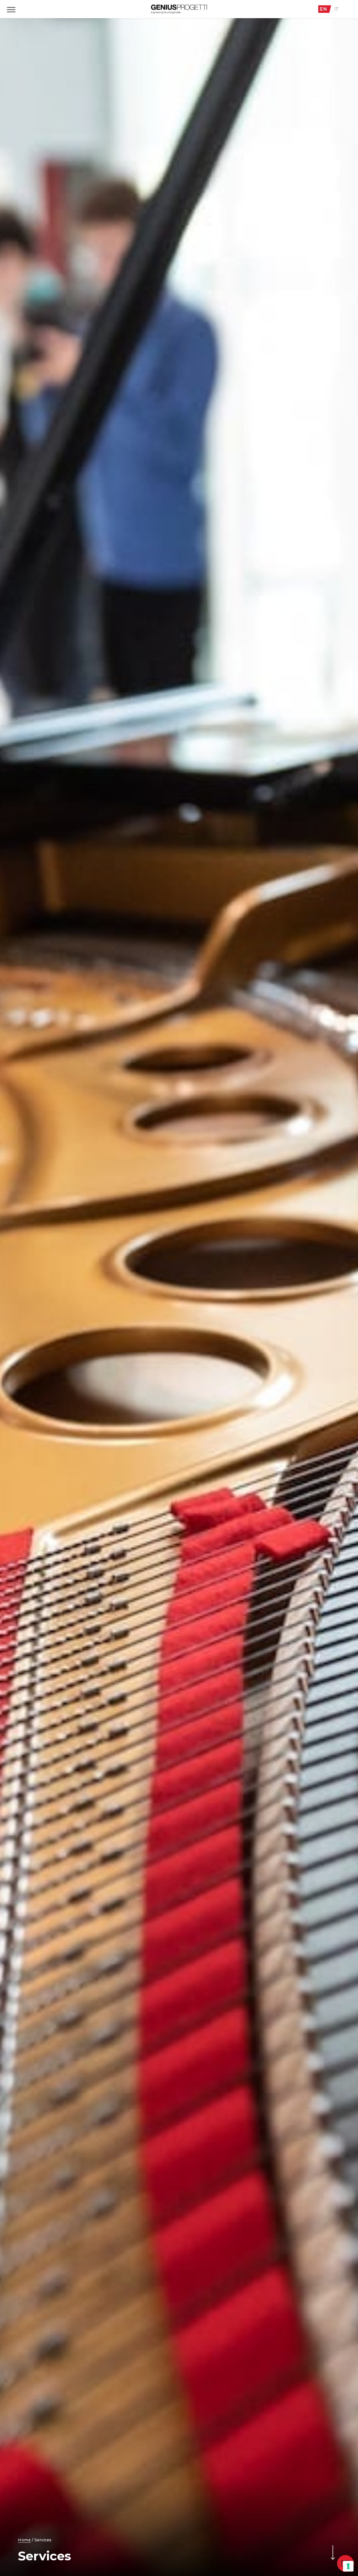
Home (24, 2540)
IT (336, 9)
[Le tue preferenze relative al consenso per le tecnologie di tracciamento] (348, 2566)
